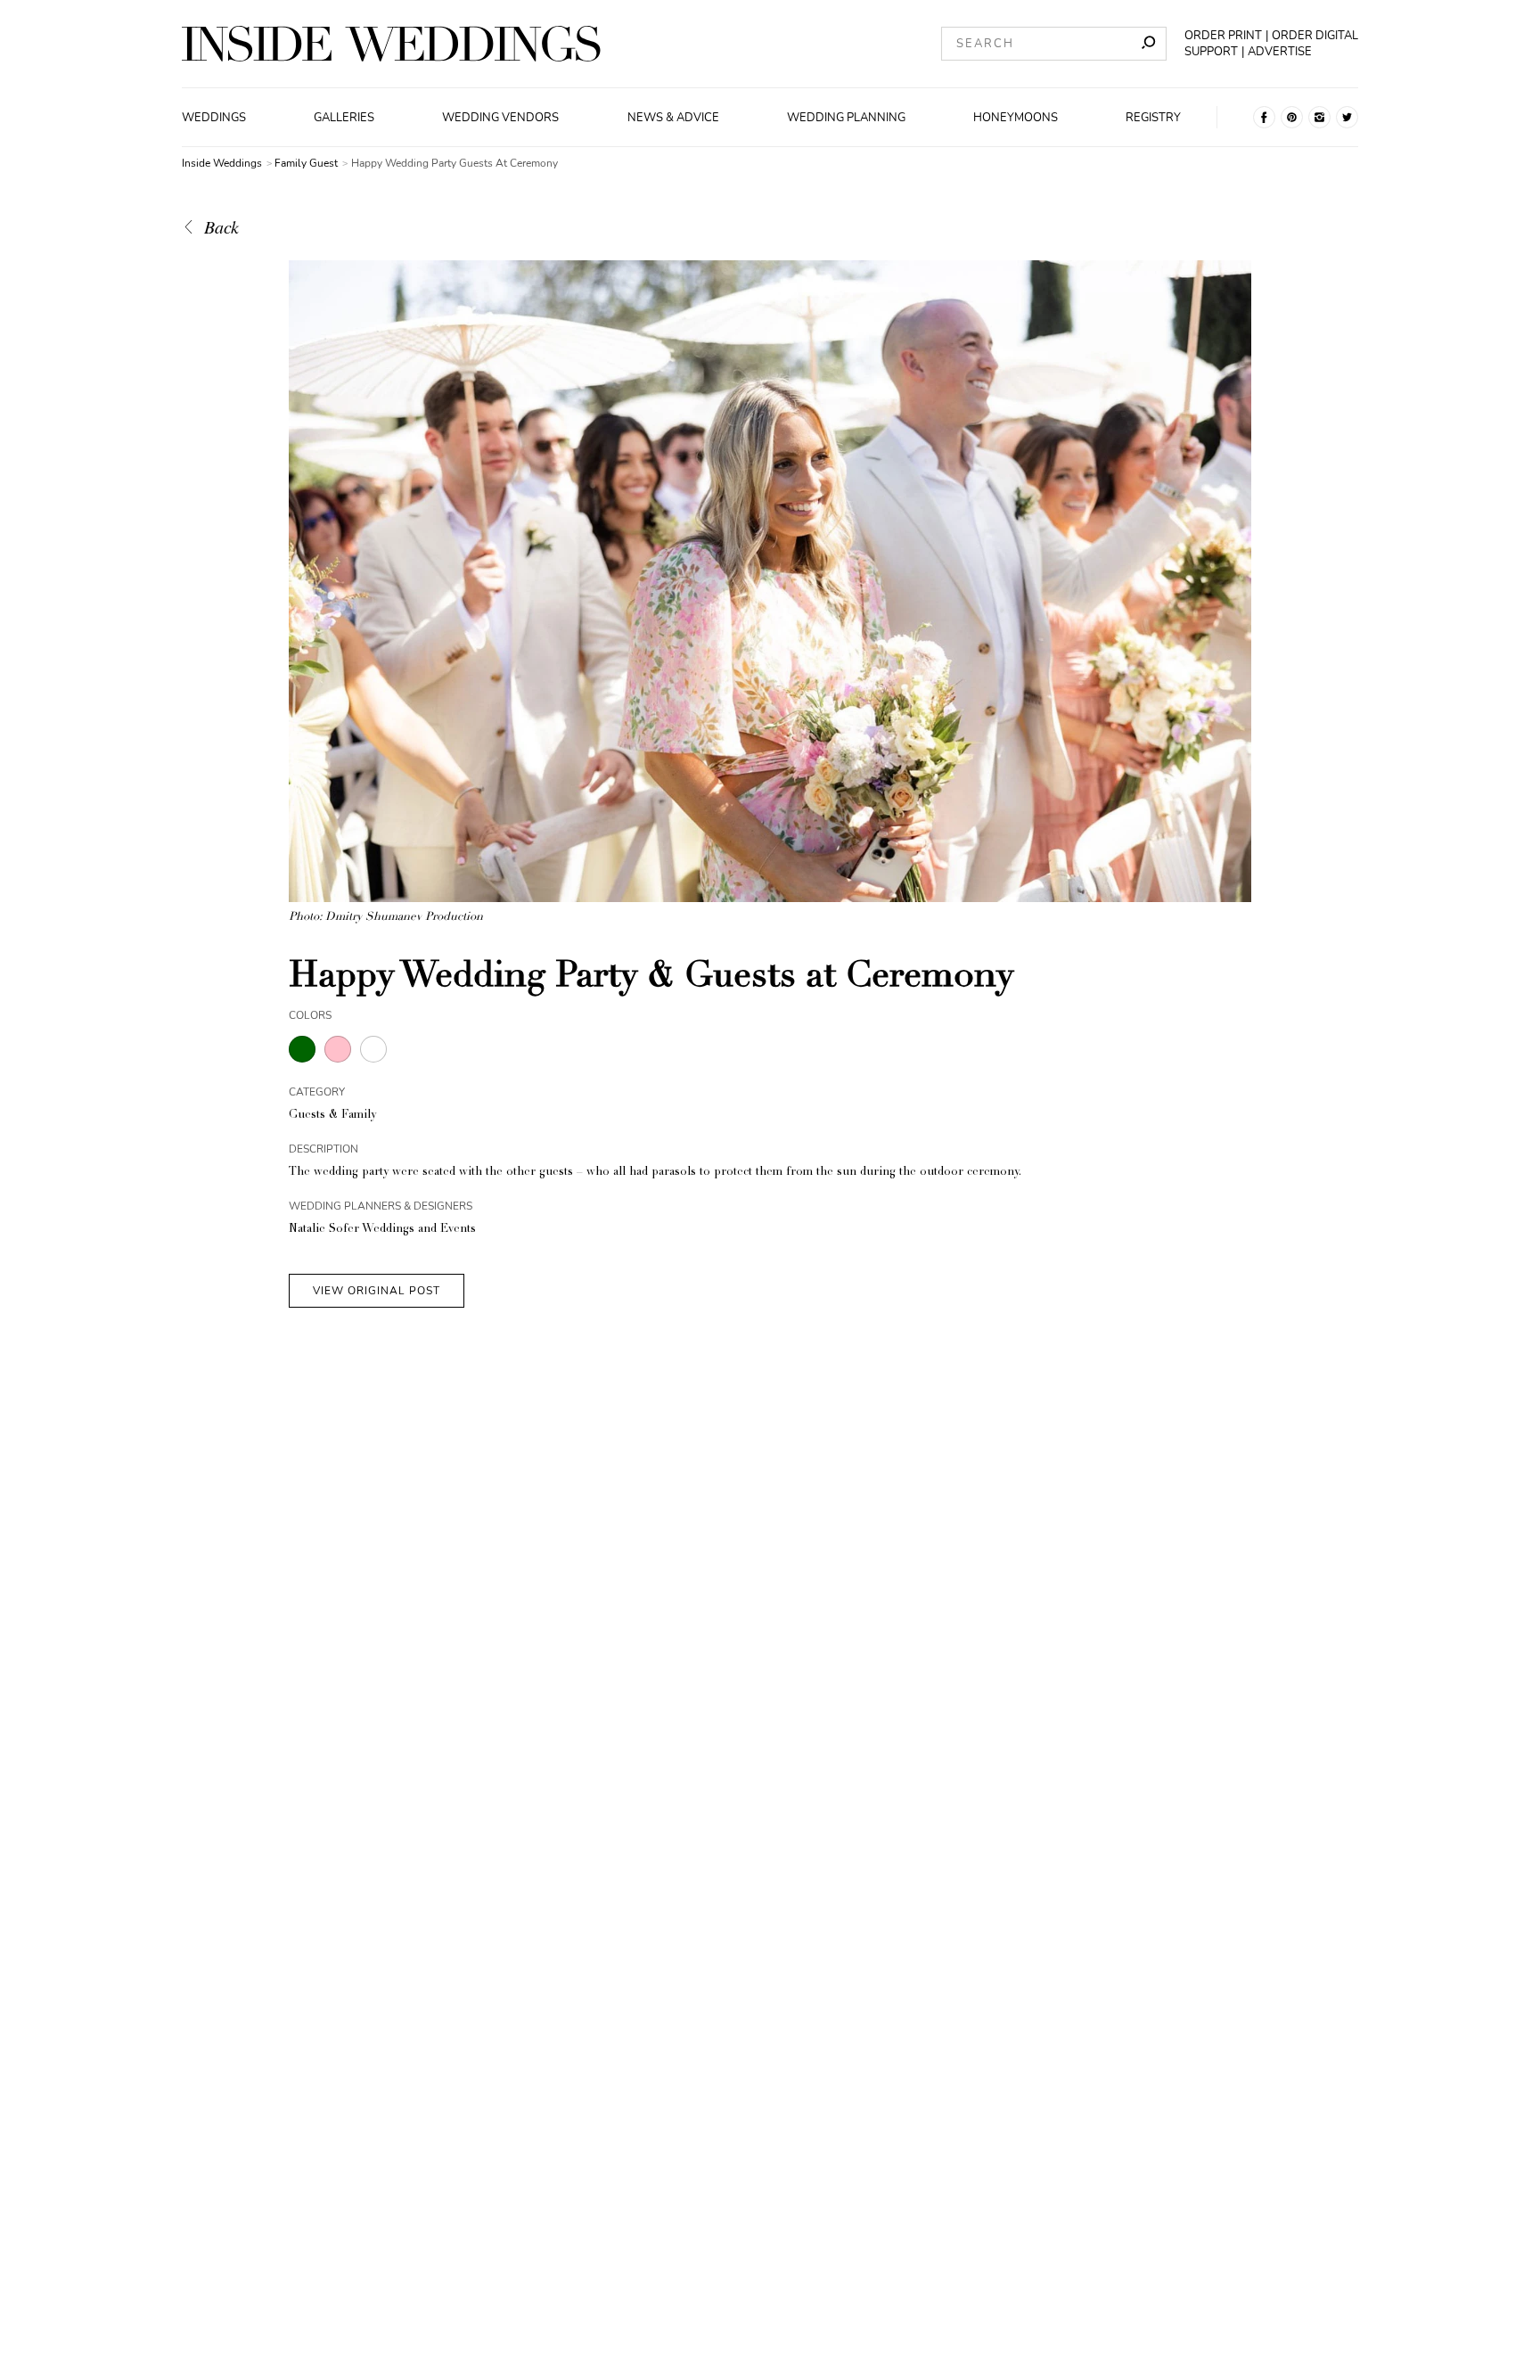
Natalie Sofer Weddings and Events (382, 1230)
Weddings (214, 118)
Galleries (344, 118)
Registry (1153, 118)
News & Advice (673, 118)
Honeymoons (1016, 118)
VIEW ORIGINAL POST (377, 1291)
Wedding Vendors (500, 118)
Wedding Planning (846, 118)
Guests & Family (332, 1116)
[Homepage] (391, 44)
